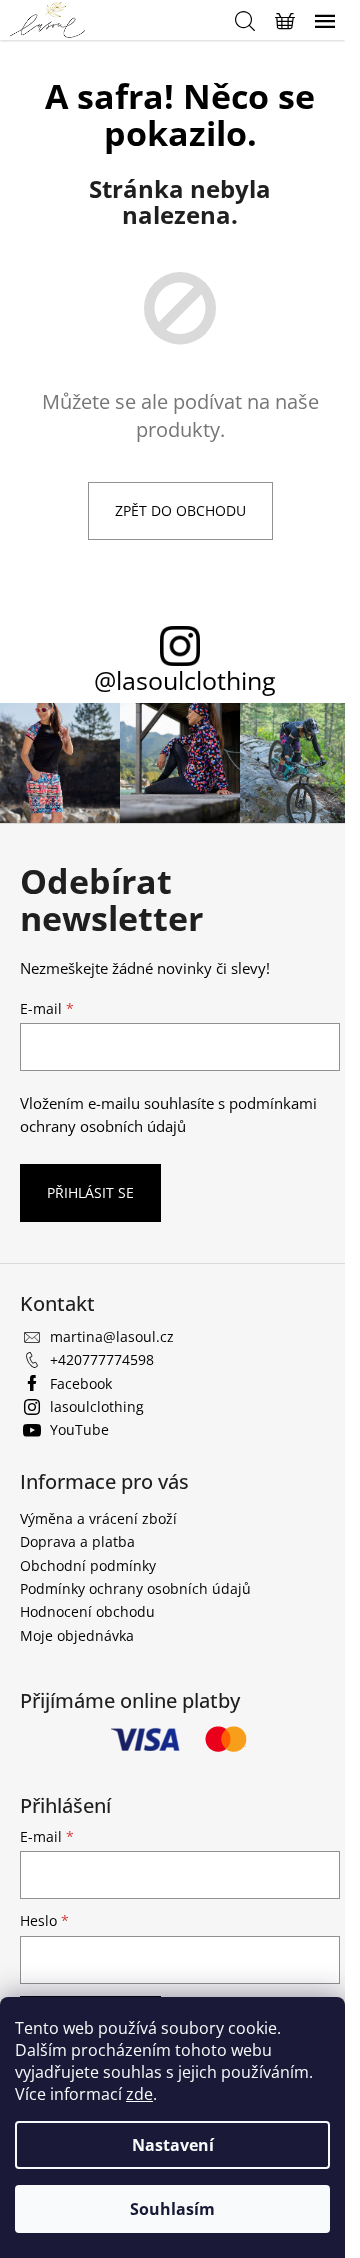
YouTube (79, 1429)
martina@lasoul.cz (112, 1336)
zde (139, 2094)
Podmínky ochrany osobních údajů (135, 1588)
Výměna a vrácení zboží (98, 1518)
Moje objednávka (77, 1635)
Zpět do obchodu (180, 510)
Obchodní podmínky (88, 1565)
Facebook (81, 1383)
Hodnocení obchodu (87, 1611)
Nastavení (173, 2145)
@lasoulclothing (185, 680)
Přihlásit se (90, 1192)
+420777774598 (102, 1359)
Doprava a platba (77, 1541)
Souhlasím (172, 2209)
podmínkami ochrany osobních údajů (168, 1114)
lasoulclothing (97, 1406)
